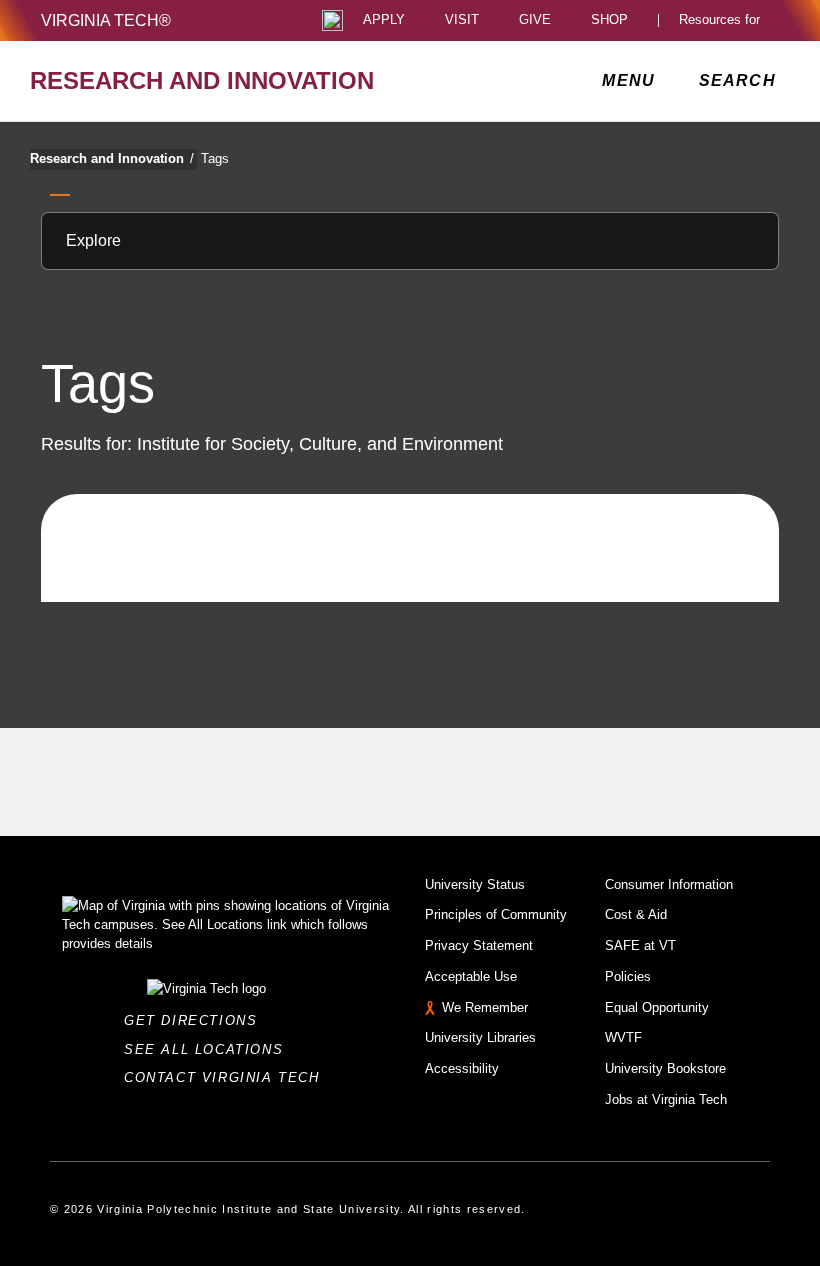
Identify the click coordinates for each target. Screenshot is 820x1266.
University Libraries (480, 1037)
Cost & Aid (636, 914)
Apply (384, 20)
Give (535, 20)
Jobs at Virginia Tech (666, 1099)
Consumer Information (669, 884)
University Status (475, 884)
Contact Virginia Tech (227, 1077)
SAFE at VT (640, 945)
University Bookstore (665, 1068)
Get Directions (196, 1020)
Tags (215, 158)
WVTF (623, 1037)
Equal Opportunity (657, 1007)
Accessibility (462, 1068)
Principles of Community (496, 914)
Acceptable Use (471, 976)
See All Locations (209, 1049)
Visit (462, 20)
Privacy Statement (479, 945)
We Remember (485, 1007)
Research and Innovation (112, 158)
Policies (628, 976)
